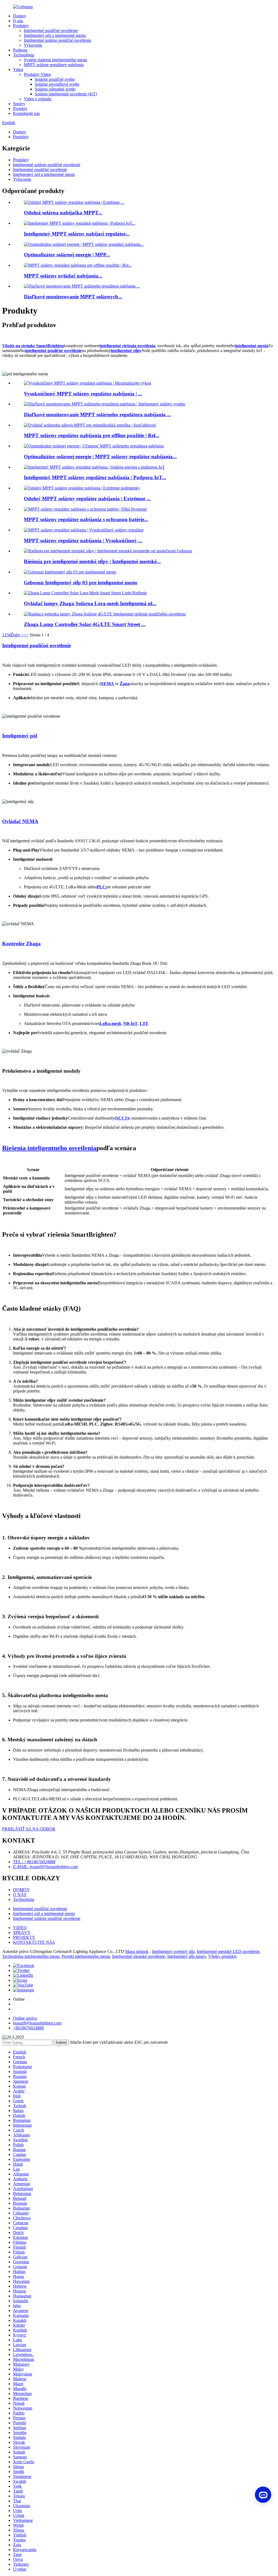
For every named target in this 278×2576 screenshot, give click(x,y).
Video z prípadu (38, 99)
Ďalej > (17, 635)
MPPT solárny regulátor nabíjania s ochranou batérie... (86, 519)
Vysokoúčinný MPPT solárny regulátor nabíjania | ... (83, 394)
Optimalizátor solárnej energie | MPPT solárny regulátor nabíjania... (100, 457)
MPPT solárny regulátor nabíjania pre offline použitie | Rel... (92, 435)
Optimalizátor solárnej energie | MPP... (67, 255)
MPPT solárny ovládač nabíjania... (63, 276)
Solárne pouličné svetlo (55, 79)
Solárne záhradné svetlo (55, 89)
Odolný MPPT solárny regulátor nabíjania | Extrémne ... (87, 499)
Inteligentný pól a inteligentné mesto (55, 35)
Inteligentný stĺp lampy (187, 1956)
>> (26, 635)
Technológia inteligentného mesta (31, 1956)
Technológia (24, 55)
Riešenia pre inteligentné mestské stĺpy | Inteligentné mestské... (92, 561)
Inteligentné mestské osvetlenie (139, 1956)
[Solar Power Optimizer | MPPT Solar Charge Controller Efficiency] (94, 446)
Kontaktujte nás (26, 113)
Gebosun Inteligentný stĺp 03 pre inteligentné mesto (81, 583)
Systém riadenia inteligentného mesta (56, 60)
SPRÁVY (22, 1932)
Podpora (20, 50)
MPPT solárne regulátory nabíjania (54, 65)
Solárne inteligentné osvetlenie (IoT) (66, 94)
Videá (18, 70)
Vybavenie (33, 45)
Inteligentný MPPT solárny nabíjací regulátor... (77, 234)
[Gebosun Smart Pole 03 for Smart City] (70, 572)
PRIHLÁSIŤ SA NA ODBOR (29, 1829)
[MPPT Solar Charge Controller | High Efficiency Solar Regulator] (84, 530)
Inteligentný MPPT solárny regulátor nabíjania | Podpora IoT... (95, 477)
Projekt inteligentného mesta (86, 1956)
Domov (20, 16)
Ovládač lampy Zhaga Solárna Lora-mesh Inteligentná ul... (90, 603)
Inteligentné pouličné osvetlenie (51, 30)
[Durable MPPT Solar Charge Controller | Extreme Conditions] (82, 488)
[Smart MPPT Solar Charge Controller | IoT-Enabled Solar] (94, 467)
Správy (19, 104)
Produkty (21, 26)
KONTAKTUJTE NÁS (34, 1942)
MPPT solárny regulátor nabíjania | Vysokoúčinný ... (83, 541)
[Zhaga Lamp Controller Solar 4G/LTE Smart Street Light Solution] (105, 614)
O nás (18, 21)
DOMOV (21, 1890)
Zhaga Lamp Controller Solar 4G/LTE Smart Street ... (85, 624)
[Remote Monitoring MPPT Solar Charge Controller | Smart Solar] (105, 404)
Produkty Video (37, 74)
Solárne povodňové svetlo (57, 84)
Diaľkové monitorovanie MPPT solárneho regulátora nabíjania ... (97, 415)
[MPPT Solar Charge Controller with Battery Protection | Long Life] (86, 509)
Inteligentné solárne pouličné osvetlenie (58, 40)
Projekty (20, 109)
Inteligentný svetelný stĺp (173, 1951)
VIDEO (20, 1928)
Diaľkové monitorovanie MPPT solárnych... (73, 297)
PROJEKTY (24, 1937)
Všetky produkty (223, 1956)
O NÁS (20, 1895)
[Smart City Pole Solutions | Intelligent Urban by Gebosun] (108, 551)
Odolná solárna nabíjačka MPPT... (63, 213)
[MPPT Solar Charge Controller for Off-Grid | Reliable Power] (90, 425)
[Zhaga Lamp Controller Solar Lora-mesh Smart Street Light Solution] (85, 593)
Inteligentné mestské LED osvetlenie (228, 1951)
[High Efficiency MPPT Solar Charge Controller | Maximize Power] (88, 383)
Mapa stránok (137, 1951)
